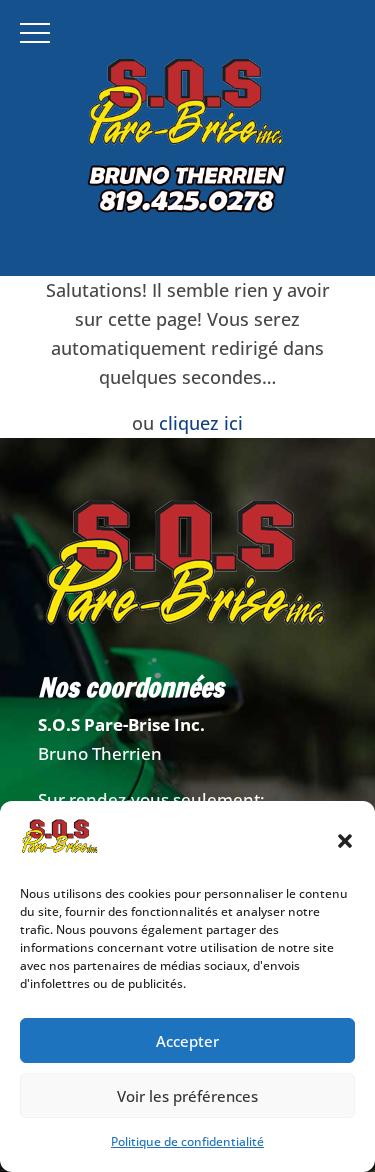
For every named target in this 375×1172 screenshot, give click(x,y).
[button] (345, 841)
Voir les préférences (187, 1096)
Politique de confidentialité (187, 1141)
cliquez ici (201, 423)
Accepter (187, 1041)
